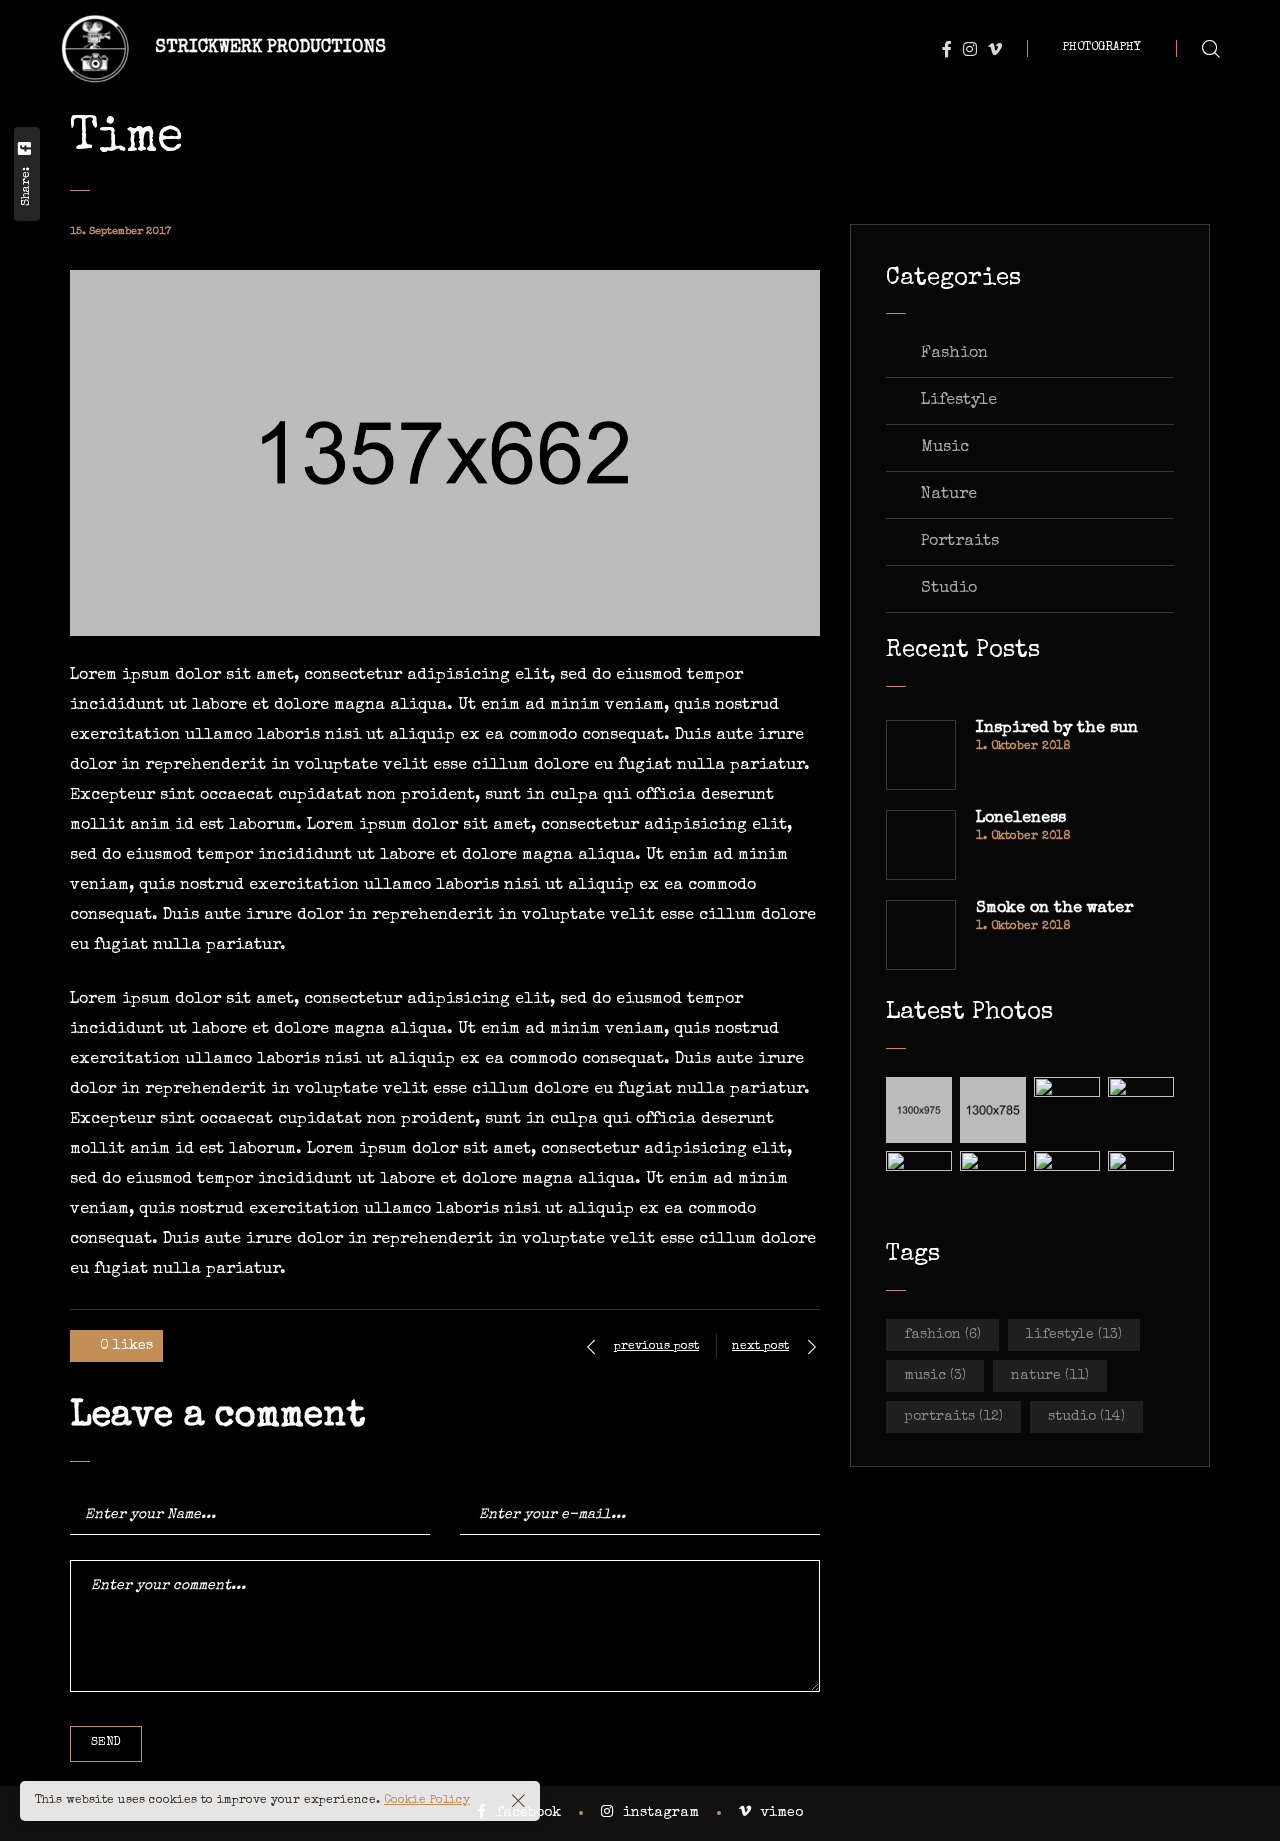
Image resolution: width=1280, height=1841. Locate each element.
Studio (949, 589)
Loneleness (1021, 819)
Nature (949, 495)
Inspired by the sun (1057, 729)
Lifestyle (959, 401)
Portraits (960, 542)
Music (945, 448)
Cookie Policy (427, 1801)
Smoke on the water (1054, 909)
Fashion (954, 354)
